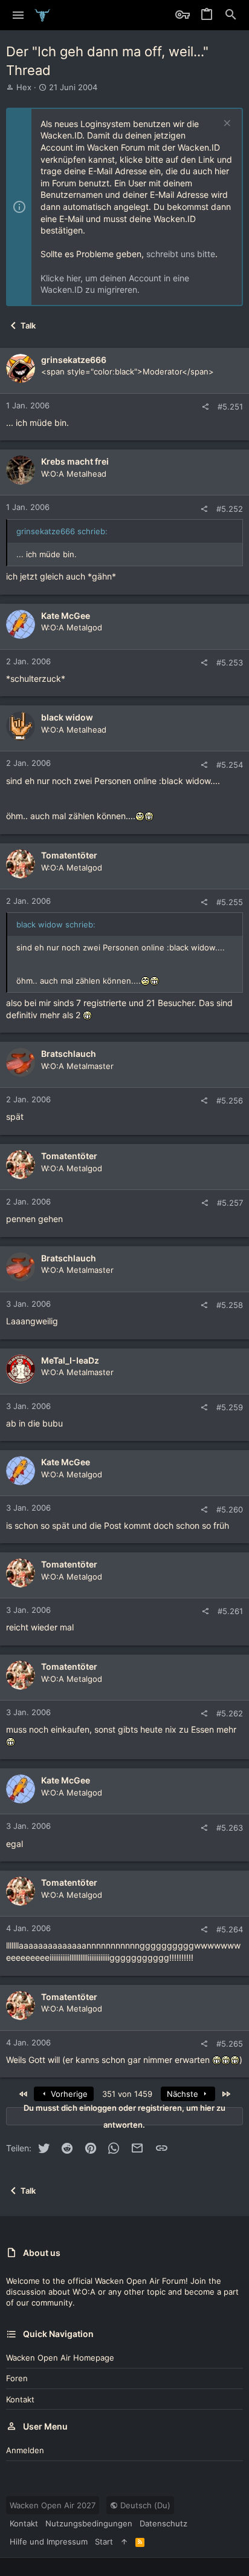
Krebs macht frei (75, 461)
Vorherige (68, 2094)
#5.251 (230, 407)
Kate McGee (66, 616)
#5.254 (230, 765)
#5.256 (230, 1100)
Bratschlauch (69, 1054)
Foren (17, 2378)
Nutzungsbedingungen (89, 2523)
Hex (24, 87)
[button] (18, 15)
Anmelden (25, 2450)
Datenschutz (163, 2523)
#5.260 (230, 1509)
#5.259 (230, 1407)
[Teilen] (205, 407)
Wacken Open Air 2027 (53, 2505)
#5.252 (230, 509)
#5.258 (230, 1305)
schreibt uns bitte (181, 254)
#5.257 (230, 1203)
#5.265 (230, 2044)
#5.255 (230, 902)
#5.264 (230, 1929)
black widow (67, 717)
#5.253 (230, 662)
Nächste (184, 2094)
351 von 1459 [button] (127, 2094)
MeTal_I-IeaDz (70, 1360)
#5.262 (230, 1713)
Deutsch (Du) (144, 2505)
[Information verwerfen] (226, 124)
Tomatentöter (69, 855)
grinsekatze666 (74, 360)
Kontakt (20, 2399)
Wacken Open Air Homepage (60, 2358)
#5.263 (230, 1828)
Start (104, 2542)
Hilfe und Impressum (49, 2542)
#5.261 (230, 1611)
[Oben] (124, 2542)
